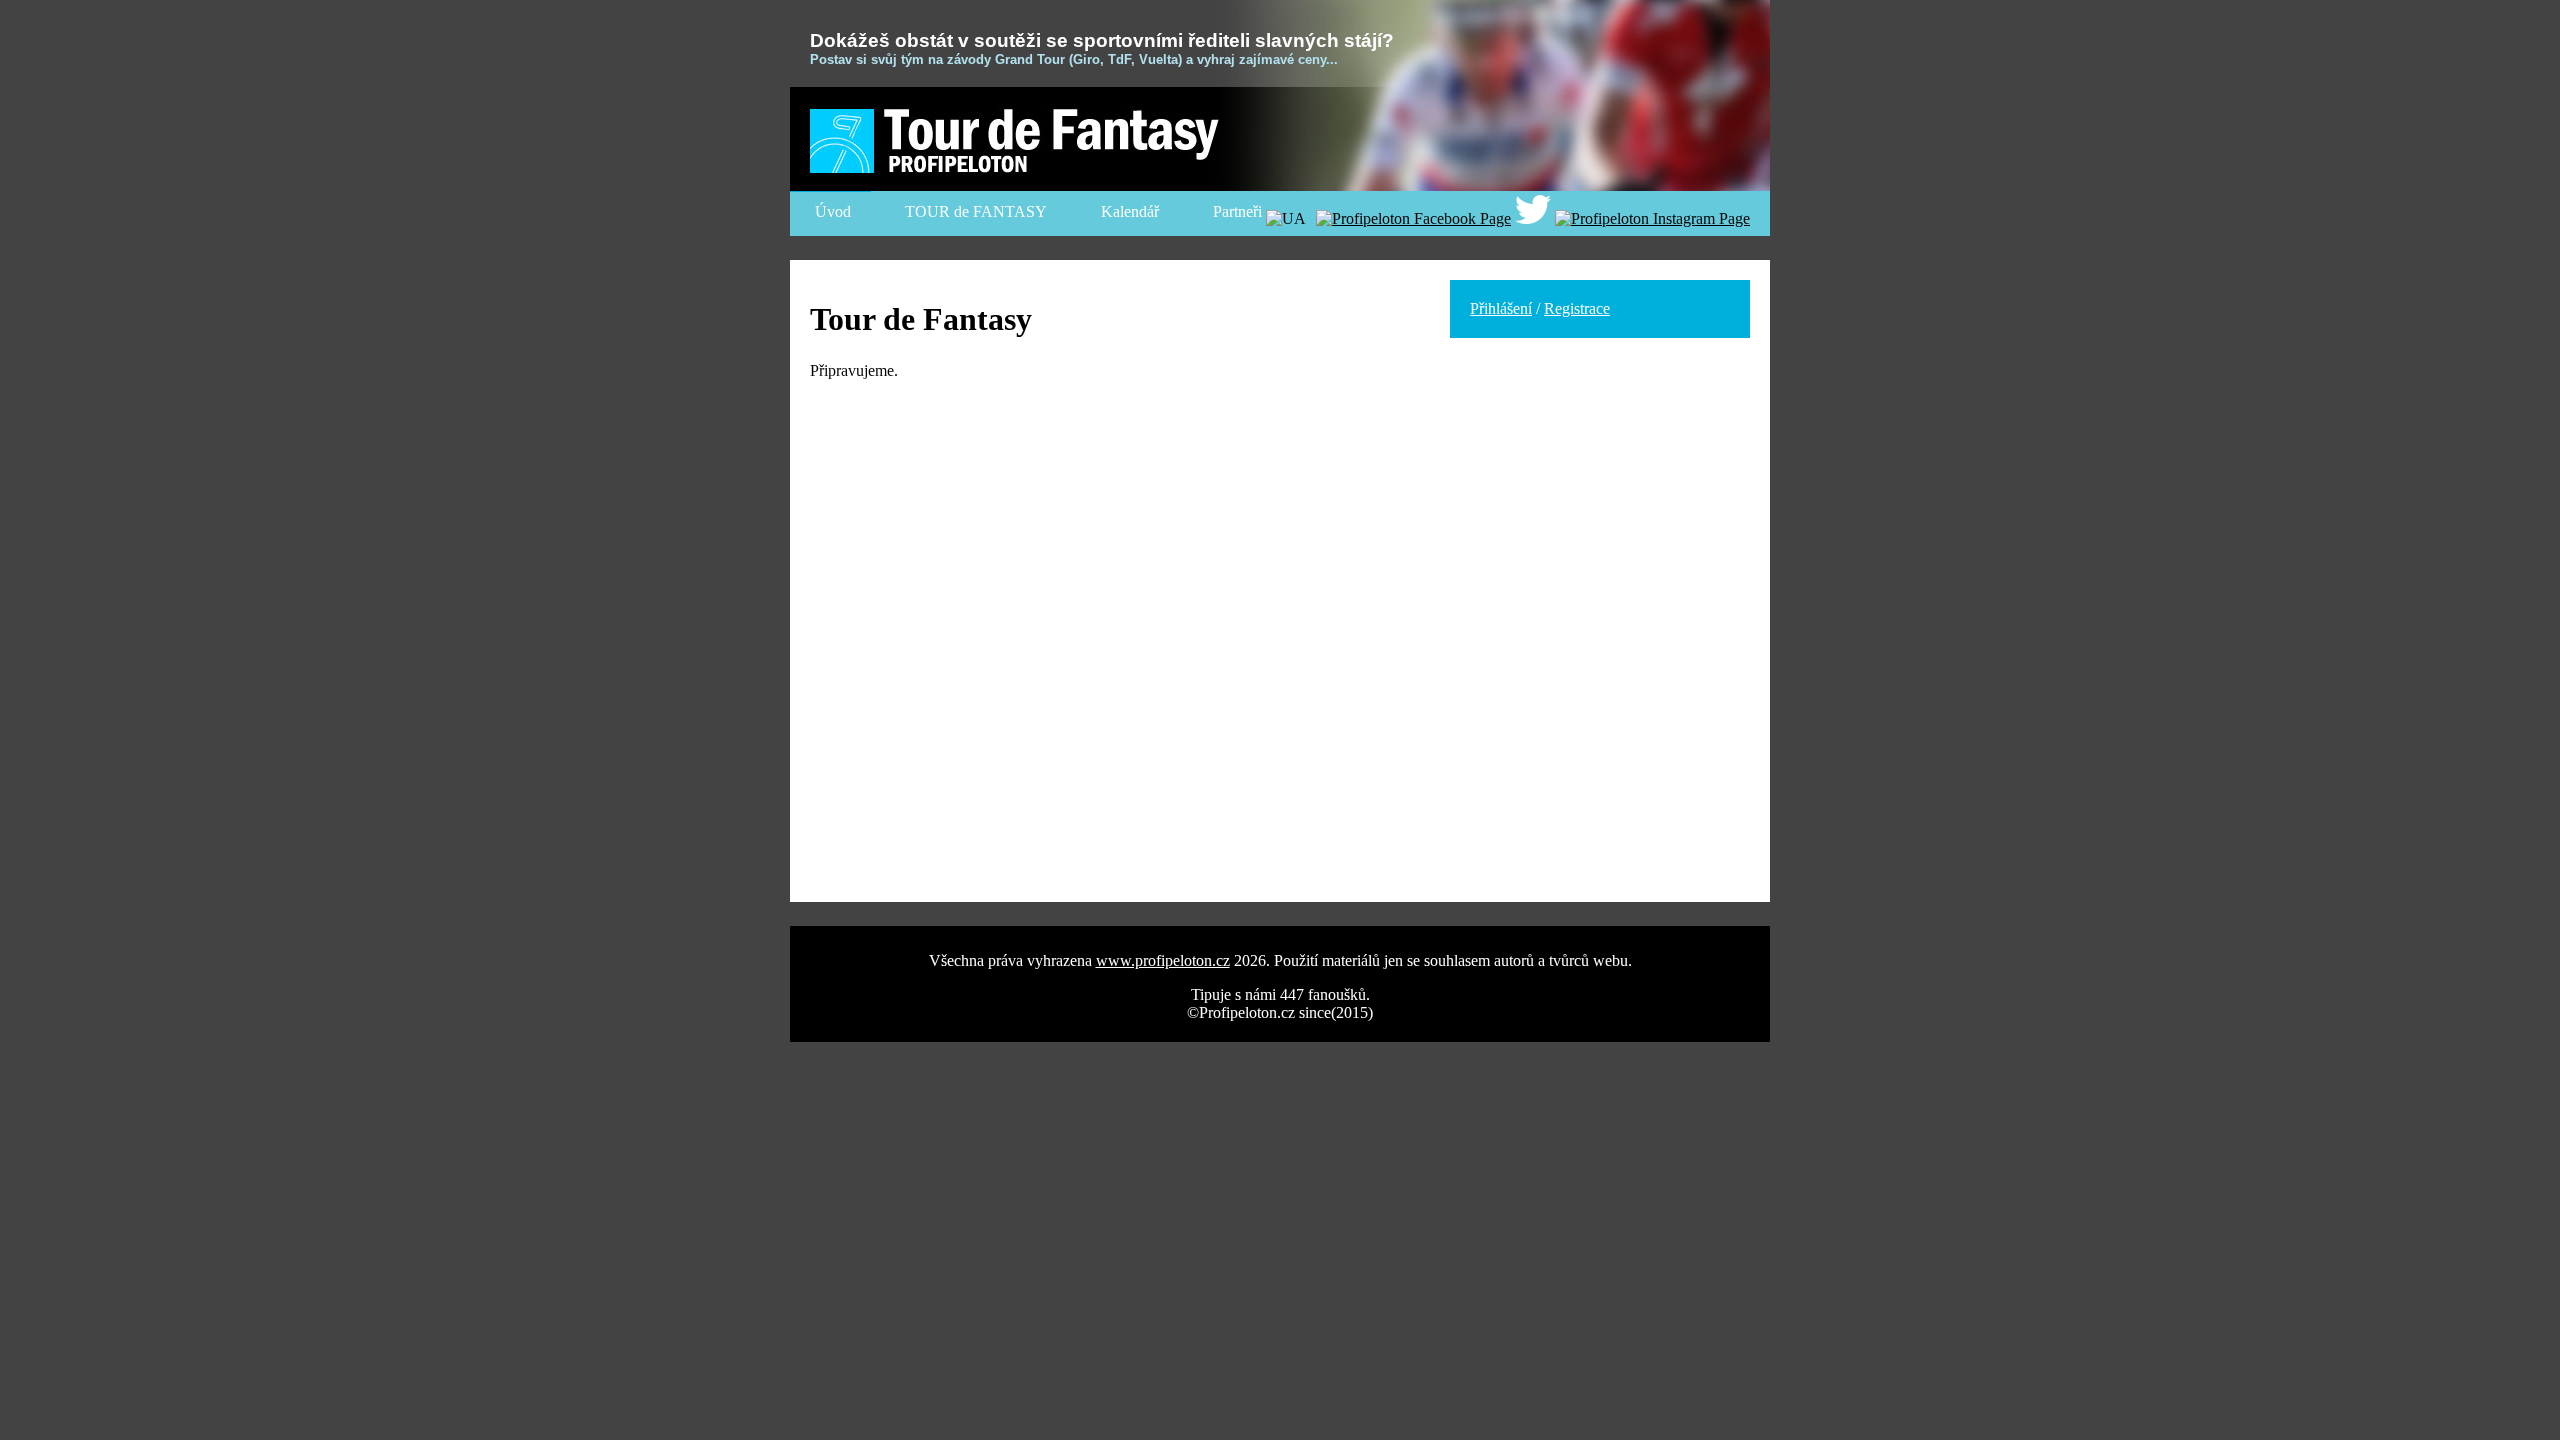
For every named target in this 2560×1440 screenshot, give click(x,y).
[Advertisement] (1600, 483)
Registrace (1577, 308)
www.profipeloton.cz (1163, 960)
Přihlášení (1501, 308)
